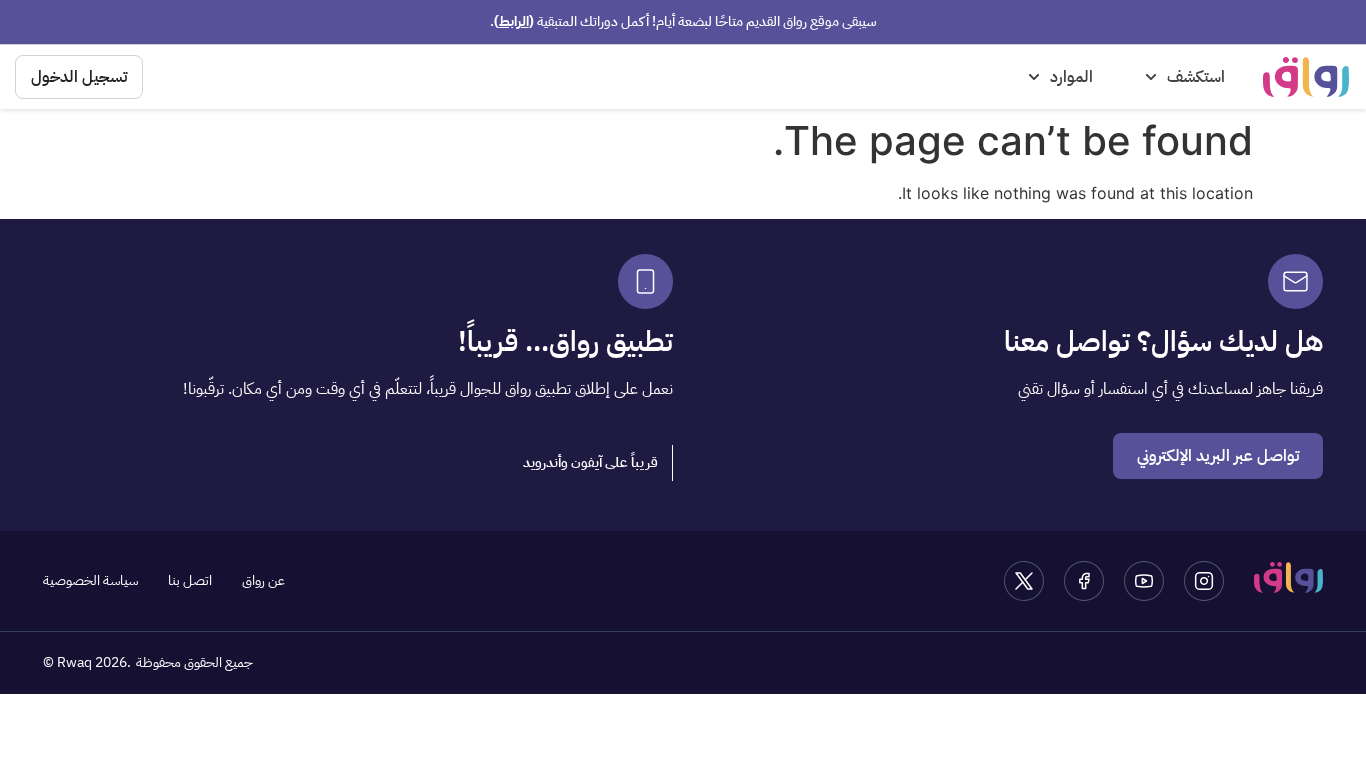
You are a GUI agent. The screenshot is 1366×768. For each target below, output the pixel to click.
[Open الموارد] (1034, 77)
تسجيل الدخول (79, 77)
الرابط (514, 21)
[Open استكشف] (1151, 77)
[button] (591, 463)
